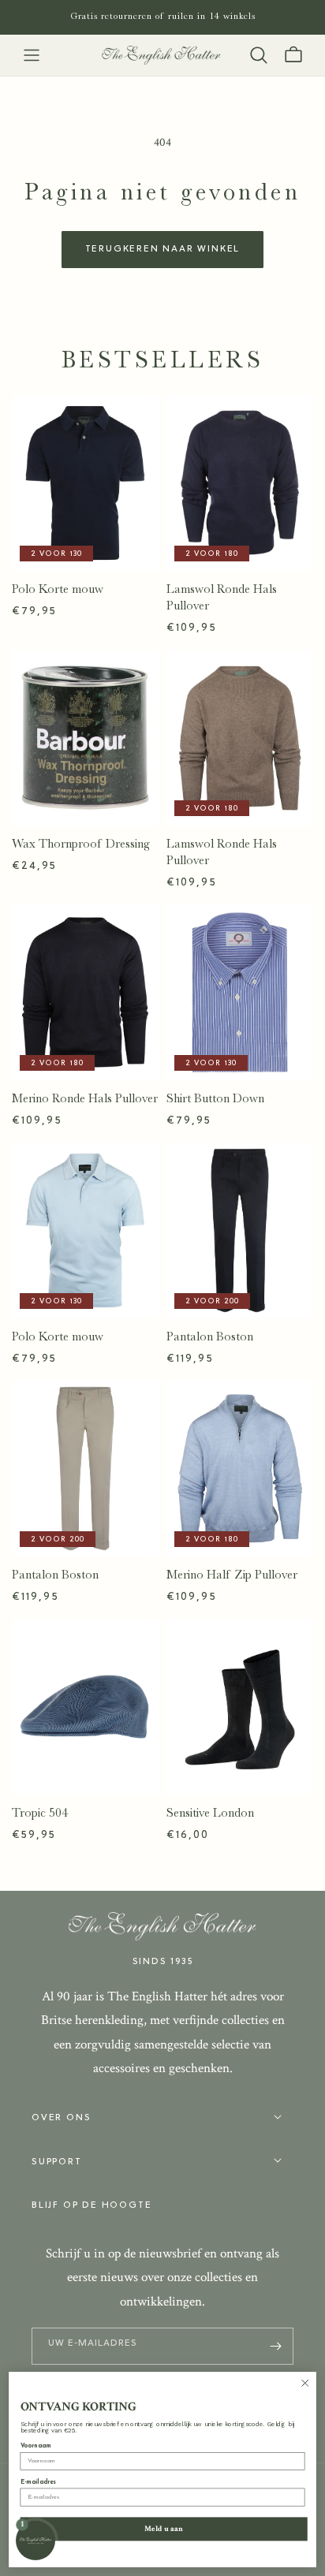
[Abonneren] (275, 2346)
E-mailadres (39, 2482)
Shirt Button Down (215, 1098)
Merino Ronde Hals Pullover (85, 1098)
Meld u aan (164, 2528)
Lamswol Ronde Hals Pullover (222, 597)
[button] (32, 55)
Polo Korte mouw (58, 589)
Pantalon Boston (210, 1336)
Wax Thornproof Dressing (81, 844)
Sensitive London (210, 1813)
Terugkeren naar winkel (163, 249)
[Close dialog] (305, 2383)
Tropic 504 (40, 1813)
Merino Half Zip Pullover (232, 1575)
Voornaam (36, 2446)
